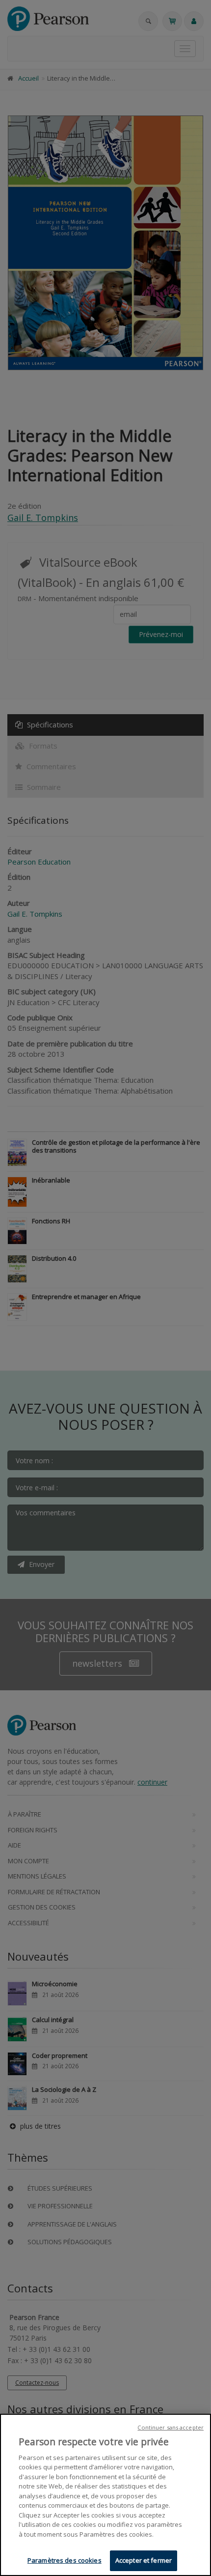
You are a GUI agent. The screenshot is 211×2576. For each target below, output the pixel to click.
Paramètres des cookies (65, 2560)
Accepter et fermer (144, 2560)
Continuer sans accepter (171, 2427)
